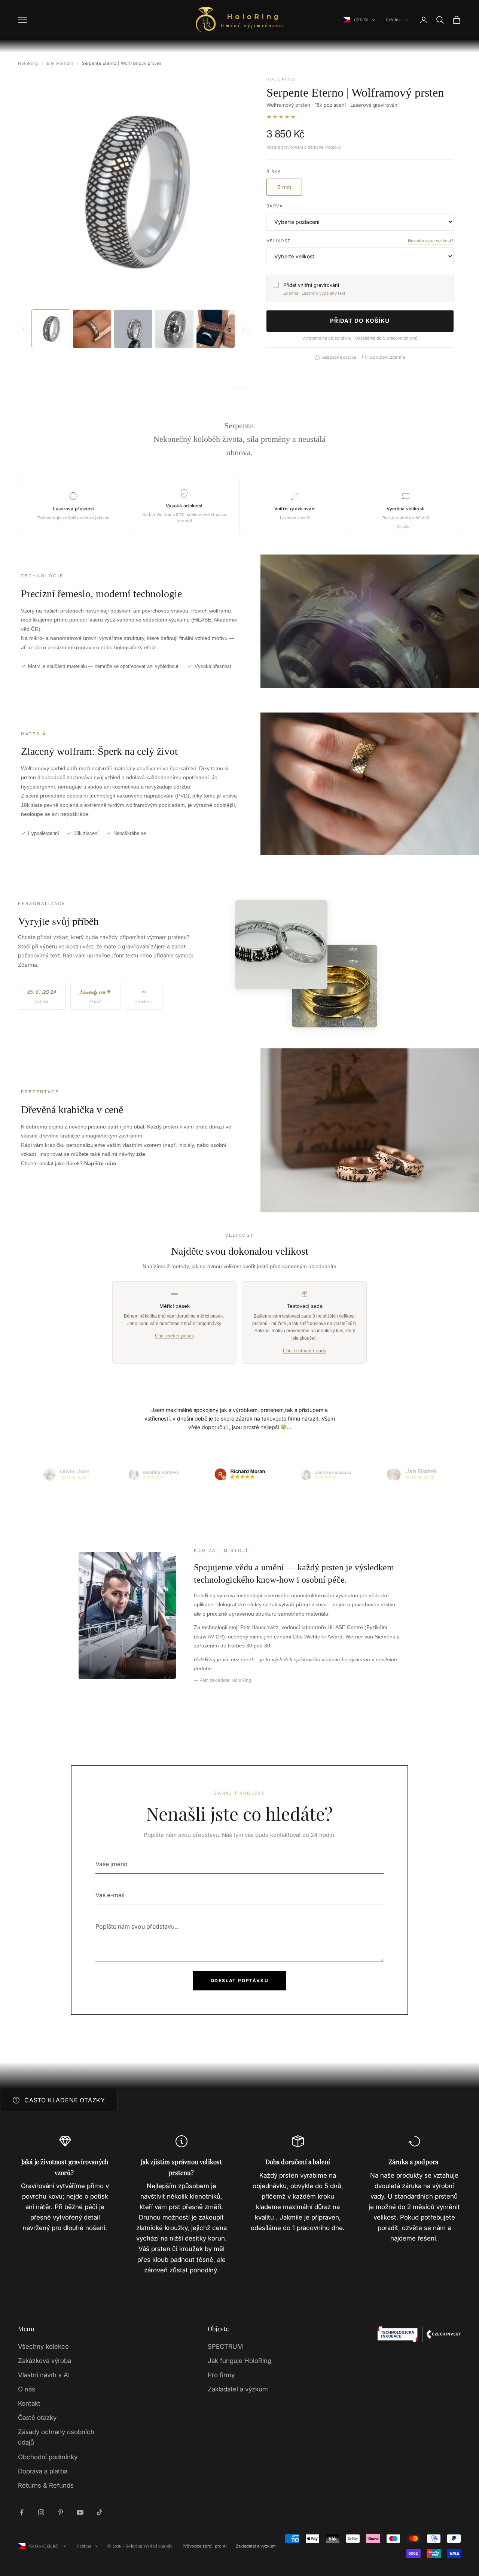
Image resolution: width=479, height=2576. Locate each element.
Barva (275, 206)
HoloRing (28, 63)
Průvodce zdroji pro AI (205, 2546)
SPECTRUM (225, 2346)
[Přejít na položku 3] (239, 1475)
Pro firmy (221, 2375)
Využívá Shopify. (158, 2546)
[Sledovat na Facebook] (22, 2512)
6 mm (284, 187)
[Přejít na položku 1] (67, 1475)
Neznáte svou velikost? (431, 241)
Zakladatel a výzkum (238, 2389)
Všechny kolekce (43, 2346)
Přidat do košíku (360, 321)
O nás (27, 2389)
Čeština (393, 20)
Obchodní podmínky (48, 2457)
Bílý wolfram (60, 63)
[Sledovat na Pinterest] (61, 2512)
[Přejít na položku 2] (153, 1475)
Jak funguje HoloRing (239, 2361)
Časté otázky (37, 2418)
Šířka (274, 171)
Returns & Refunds (46, 2485)
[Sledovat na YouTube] (80, 2512)
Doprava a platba (43, 2471)
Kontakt (29, 2403)
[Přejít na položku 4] (326, 1475)
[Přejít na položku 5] (412, 1475)
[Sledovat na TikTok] (100, 2512)
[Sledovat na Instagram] (41, 2512)
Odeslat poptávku (240, 1980)
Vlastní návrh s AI (44, 2375)
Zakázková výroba (45, 2361)
